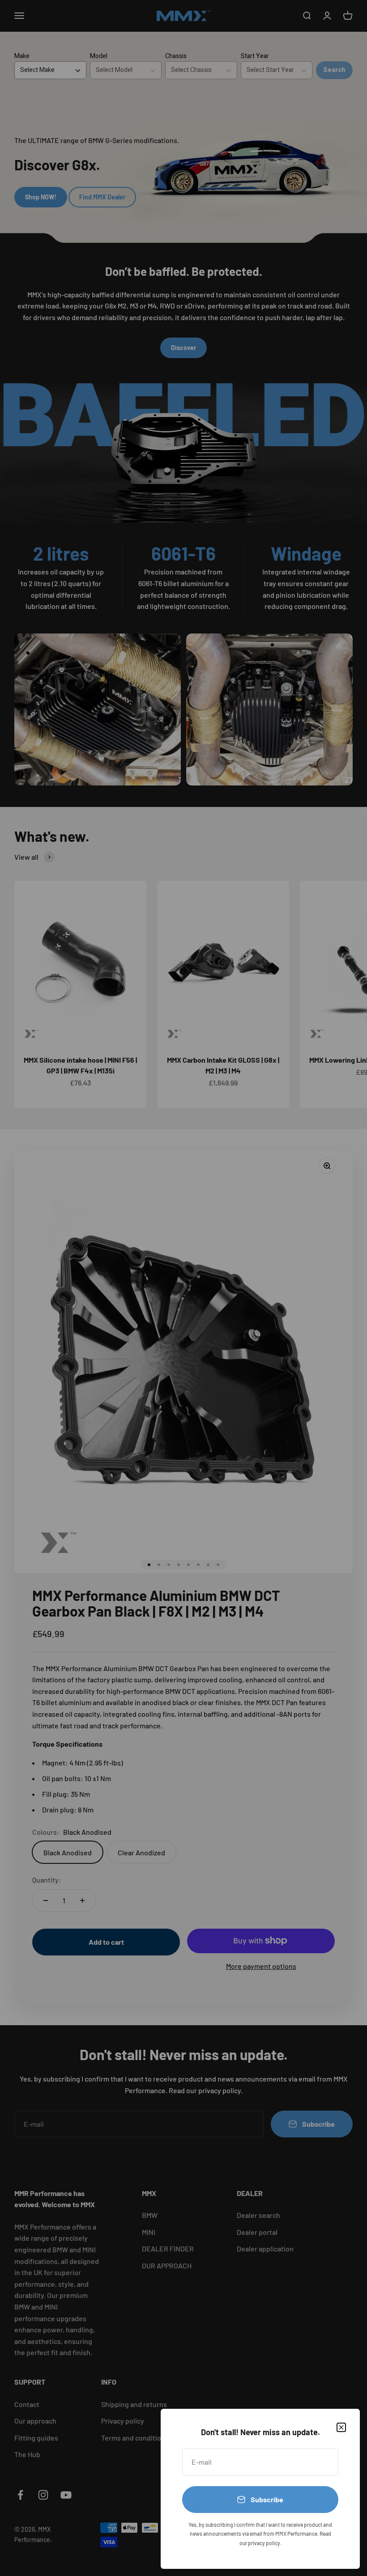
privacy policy (264, 2543)
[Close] (341, 2427)
